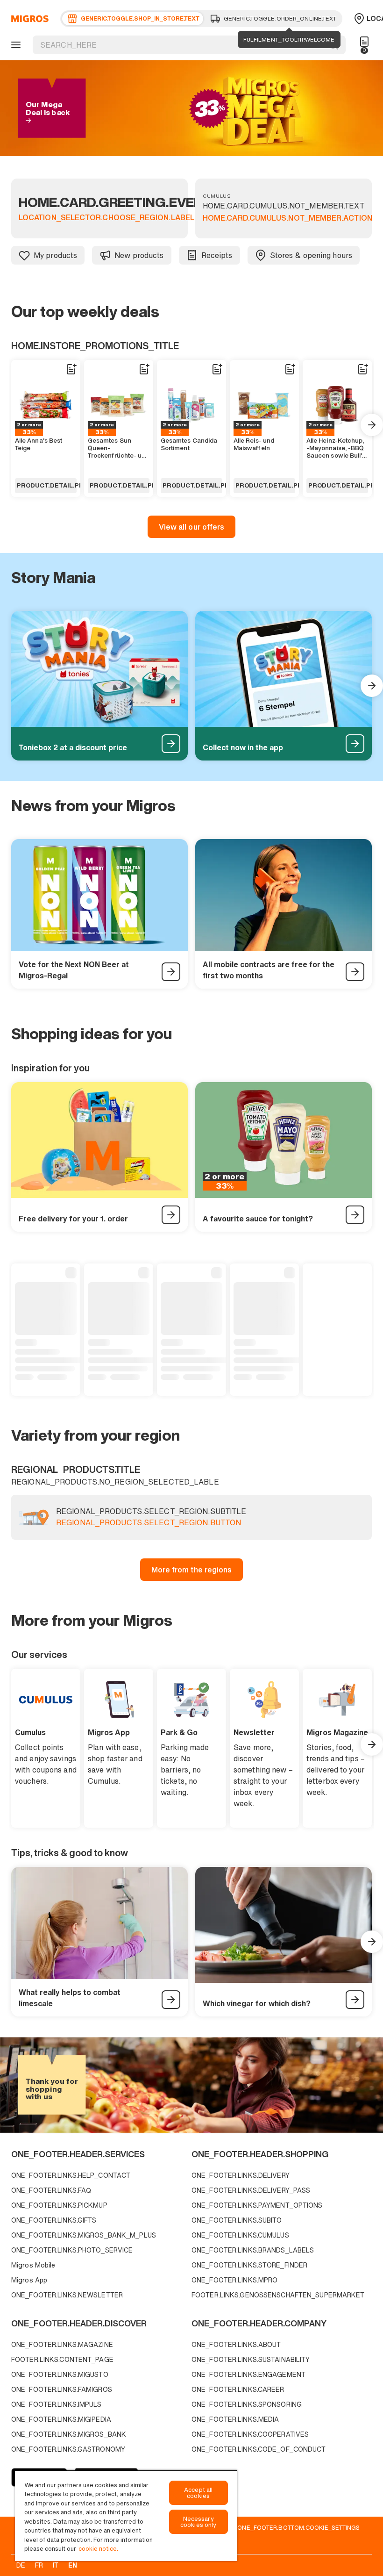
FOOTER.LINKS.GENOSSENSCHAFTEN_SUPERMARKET (278, 2295)
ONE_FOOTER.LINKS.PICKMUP (59, 2205)
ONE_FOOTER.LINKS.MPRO (234, 2280)
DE (21, 2565)
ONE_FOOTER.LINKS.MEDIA (235, 2419)
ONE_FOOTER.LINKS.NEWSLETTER (67, 2295)
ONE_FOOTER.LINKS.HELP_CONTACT (71, 2175)
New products (139, 255)
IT (56, 2565)
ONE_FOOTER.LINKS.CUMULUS (240, 2235)
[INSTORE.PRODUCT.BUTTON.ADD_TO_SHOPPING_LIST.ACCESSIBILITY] (71, 369)
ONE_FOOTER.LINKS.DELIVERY (241, 2175)
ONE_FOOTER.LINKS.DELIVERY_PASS (251, 2190)
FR (39, 2565)
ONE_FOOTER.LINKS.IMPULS (57, 2404)
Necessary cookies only (199, 2522)
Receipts (217, 255)
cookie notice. (98, 2549)
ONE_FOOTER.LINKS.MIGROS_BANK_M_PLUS (84, 2235)
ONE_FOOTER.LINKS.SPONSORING (247, 2404)
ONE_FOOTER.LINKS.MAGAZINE (62, 2344)
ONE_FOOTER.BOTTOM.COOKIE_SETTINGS (298, 2527)
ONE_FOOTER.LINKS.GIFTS (54, 2220)
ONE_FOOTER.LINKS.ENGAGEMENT (248, 2374)
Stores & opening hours (311, 255)
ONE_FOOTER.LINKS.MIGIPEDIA (61, 2419)
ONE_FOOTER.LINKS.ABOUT (236, 2344)
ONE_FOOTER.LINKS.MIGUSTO (60, 2374)
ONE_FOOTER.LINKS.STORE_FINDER (249, 2265)
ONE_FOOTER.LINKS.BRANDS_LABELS (253, 2250)
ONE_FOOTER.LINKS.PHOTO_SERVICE (72, 2250)
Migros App (29, 2280)
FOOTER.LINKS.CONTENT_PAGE (62, 2359)
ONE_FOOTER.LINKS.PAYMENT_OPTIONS (257, 2205)
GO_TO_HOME (28, 19)
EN (73, 2565)
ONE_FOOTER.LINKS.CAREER (238, 2389)
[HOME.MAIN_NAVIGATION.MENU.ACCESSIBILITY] (14, 45)
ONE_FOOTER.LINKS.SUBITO (237, 2220)
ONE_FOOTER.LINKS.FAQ (51, 2190)
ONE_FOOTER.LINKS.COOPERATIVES (250, 2434)
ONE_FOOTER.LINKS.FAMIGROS (62, 2389)
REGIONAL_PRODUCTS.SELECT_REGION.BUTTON (149, 1523)
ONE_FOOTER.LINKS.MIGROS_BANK (69, 2434)
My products (55, 255)
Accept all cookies (198, 2493)
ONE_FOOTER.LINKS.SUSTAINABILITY (251, 2359)
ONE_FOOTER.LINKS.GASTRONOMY (68, 2449)
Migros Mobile (33, 2265)
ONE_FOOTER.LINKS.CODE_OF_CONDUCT (259, 2449)
